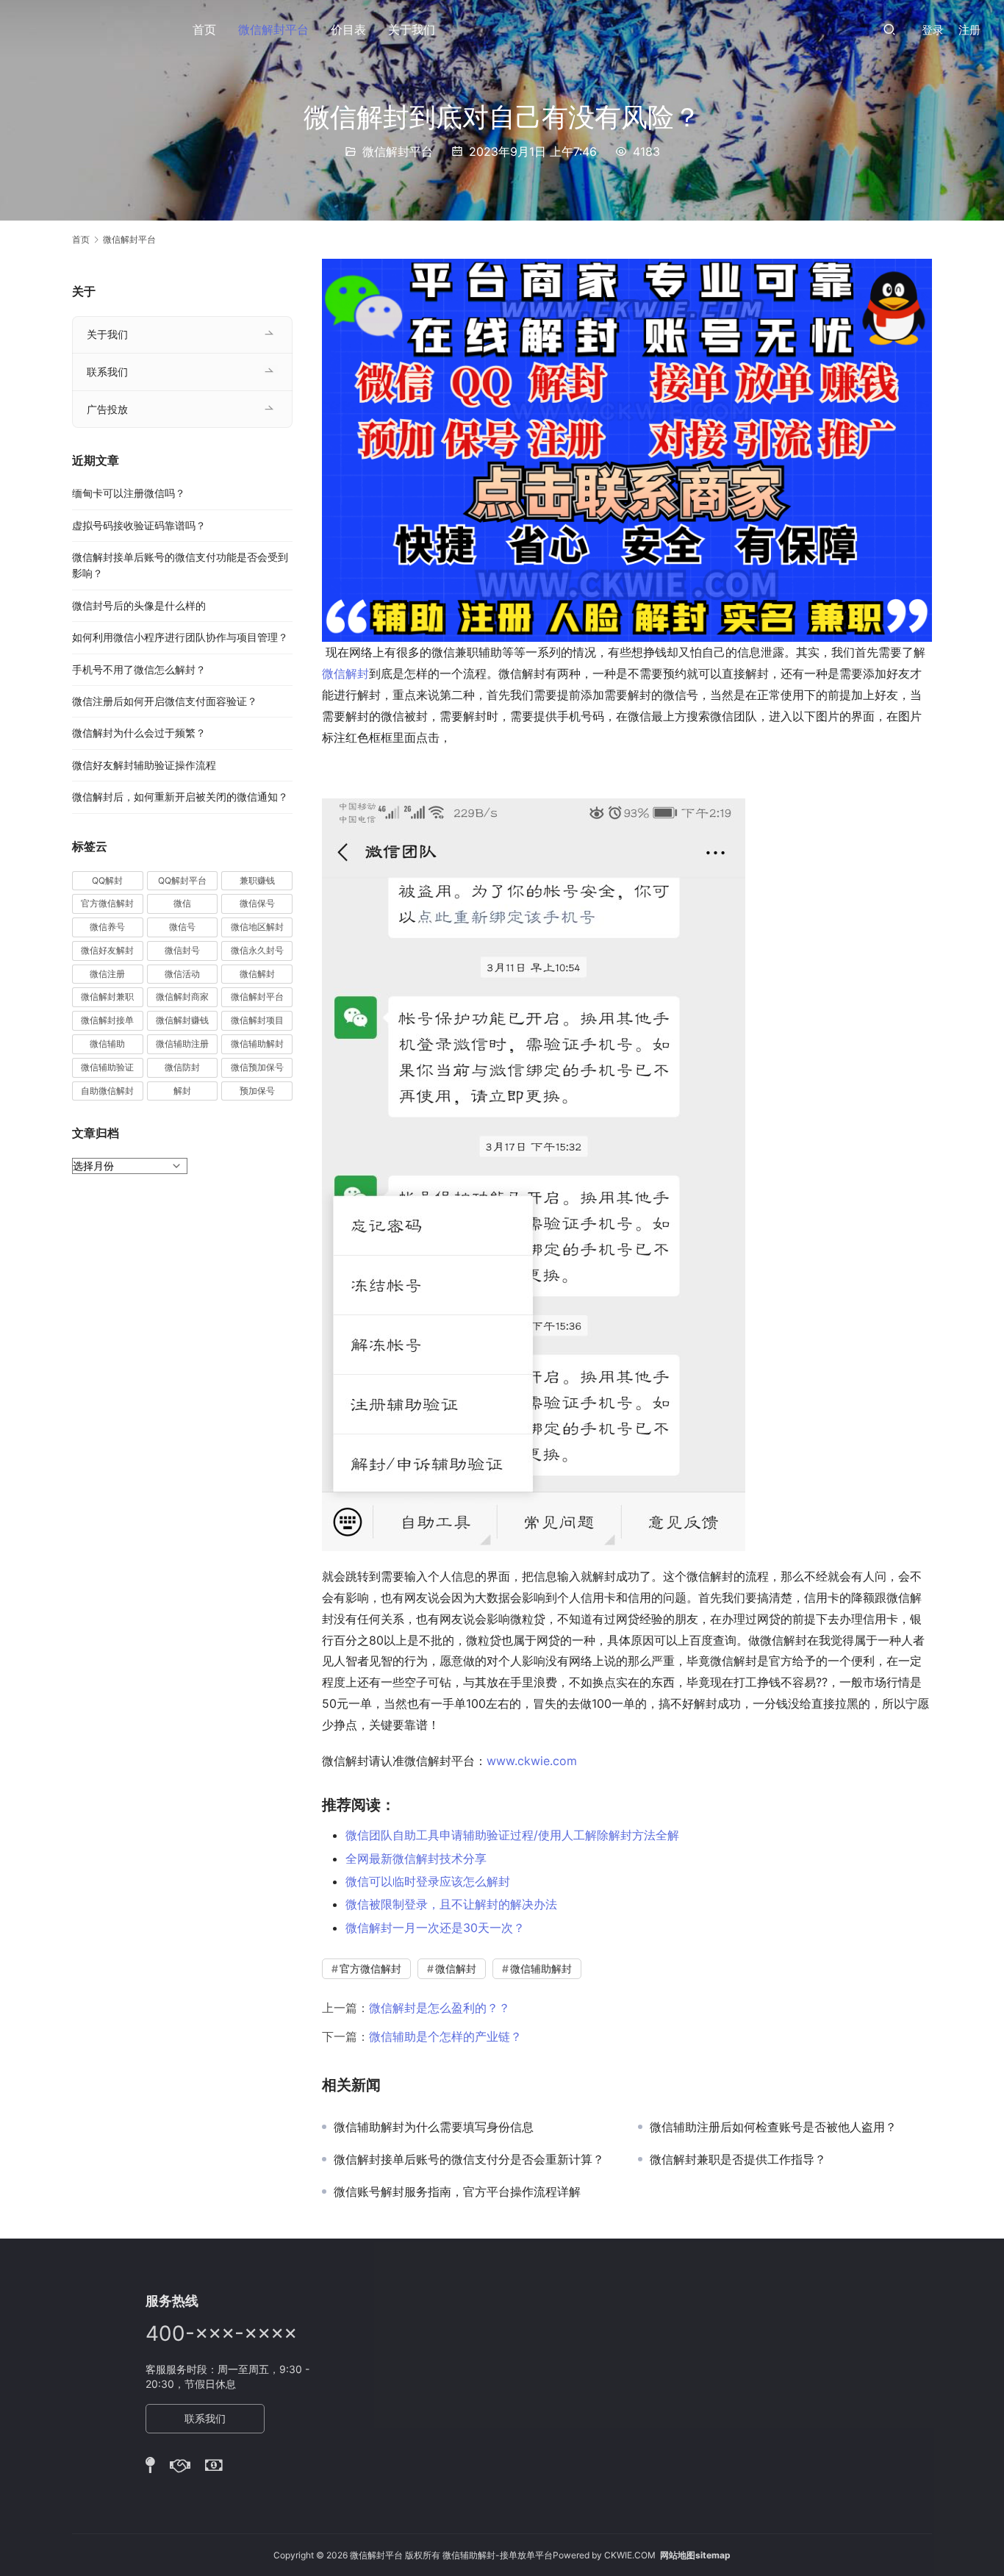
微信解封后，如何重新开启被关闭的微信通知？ (180, 797)
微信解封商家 (182, 997)
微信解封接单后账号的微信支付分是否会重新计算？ (469, 2159)
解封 (182, 1091)
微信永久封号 (257, 950)
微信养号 (107, 927)
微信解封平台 (273, 29)
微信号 (182, 927)
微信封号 (182, 950)
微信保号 (257, 903)
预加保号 (257, 1091)
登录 (933, 30)
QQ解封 (107, 880)
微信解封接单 (107, 1020)
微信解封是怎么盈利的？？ (440, 2008)
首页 (204, 29)
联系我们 (107, 372)
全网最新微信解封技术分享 (416, 1858)
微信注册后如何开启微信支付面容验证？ (165, 701)
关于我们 (412, 29)
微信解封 (345, 673)
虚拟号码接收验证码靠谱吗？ (139, 525)
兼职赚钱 (257, 880)
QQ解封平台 (182, 880)
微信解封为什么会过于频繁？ (139, 733)
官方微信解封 (370, 1968)
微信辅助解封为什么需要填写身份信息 (434, 2127)
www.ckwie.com (534, 1761)
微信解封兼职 (107, 997)
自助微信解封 (107, 1091)
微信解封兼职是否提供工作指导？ (738, 2159)
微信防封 (182, 1067)
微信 (182, 903)
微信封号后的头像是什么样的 (139, 605)
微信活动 (182, 974)
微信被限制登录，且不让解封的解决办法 (451, 1904)
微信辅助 (107, 1044)
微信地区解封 (257, 927)
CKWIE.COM (630, 2555)
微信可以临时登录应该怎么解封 (428, 1881)
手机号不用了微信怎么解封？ (139, 669)
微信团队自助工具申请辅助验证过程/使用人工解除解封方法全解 (512, 1835)
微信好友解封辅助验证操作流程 (144, 765)
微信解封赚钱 (182, 1020)
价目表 (348, 29)
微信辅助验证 (107, 1067)
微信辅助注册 (182, 1044)
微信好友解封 (107, 950)
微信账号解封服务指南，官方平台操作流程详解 (457, 2192)
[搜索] (889, 29)
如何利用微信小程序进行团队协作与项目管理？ (180, 637)
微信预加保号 (257, 1067)
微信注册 (107, 974)
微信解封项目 (257, 1020)
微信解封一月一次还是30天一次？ (435, 1928)
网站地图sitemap (695, 2555)
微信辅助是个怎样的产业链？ (445, 2036)
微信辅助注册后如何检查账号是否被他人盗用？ (773, 2127)
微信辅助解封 (541, 1968)
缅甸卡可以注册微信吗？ (129, 493)
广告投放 (107, 409)
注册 (969, 30)
